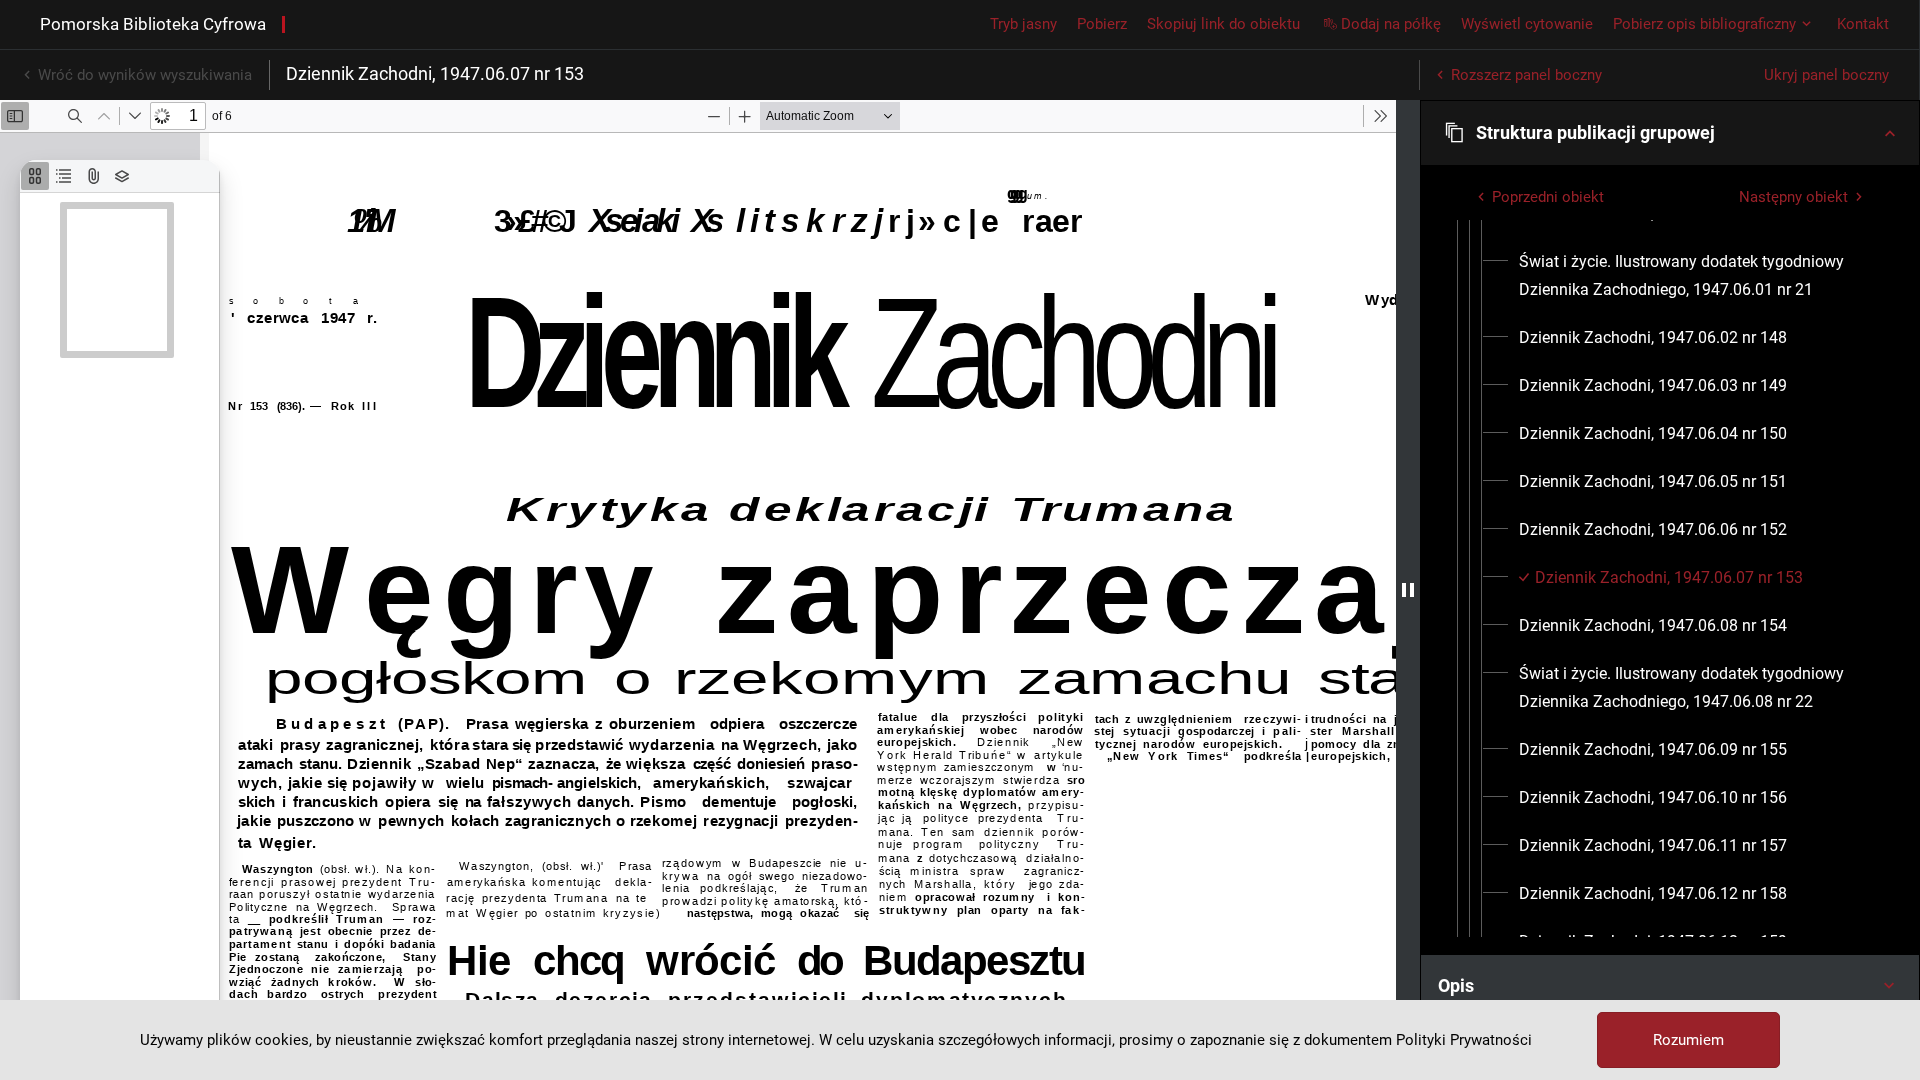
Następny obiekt (1793, 197)
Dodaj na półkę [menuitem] (1391, 24)
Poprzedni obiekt (1548, 197)
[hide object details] (1408, 590)
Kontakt (1863, 24)
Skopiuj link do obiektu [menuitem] (1223, 24)
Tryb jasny (1023, 24)
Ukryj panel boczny (1826, 75)
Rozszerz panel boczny (1526, 75)
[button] (1670, 133)
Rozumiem (1688, 1040)
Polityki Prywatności (1464, 1040)
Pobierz (1102, 24)
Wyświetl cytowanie (1527, 24)
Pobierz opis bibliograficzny (1704, 24)
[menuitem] (1694, 276)
